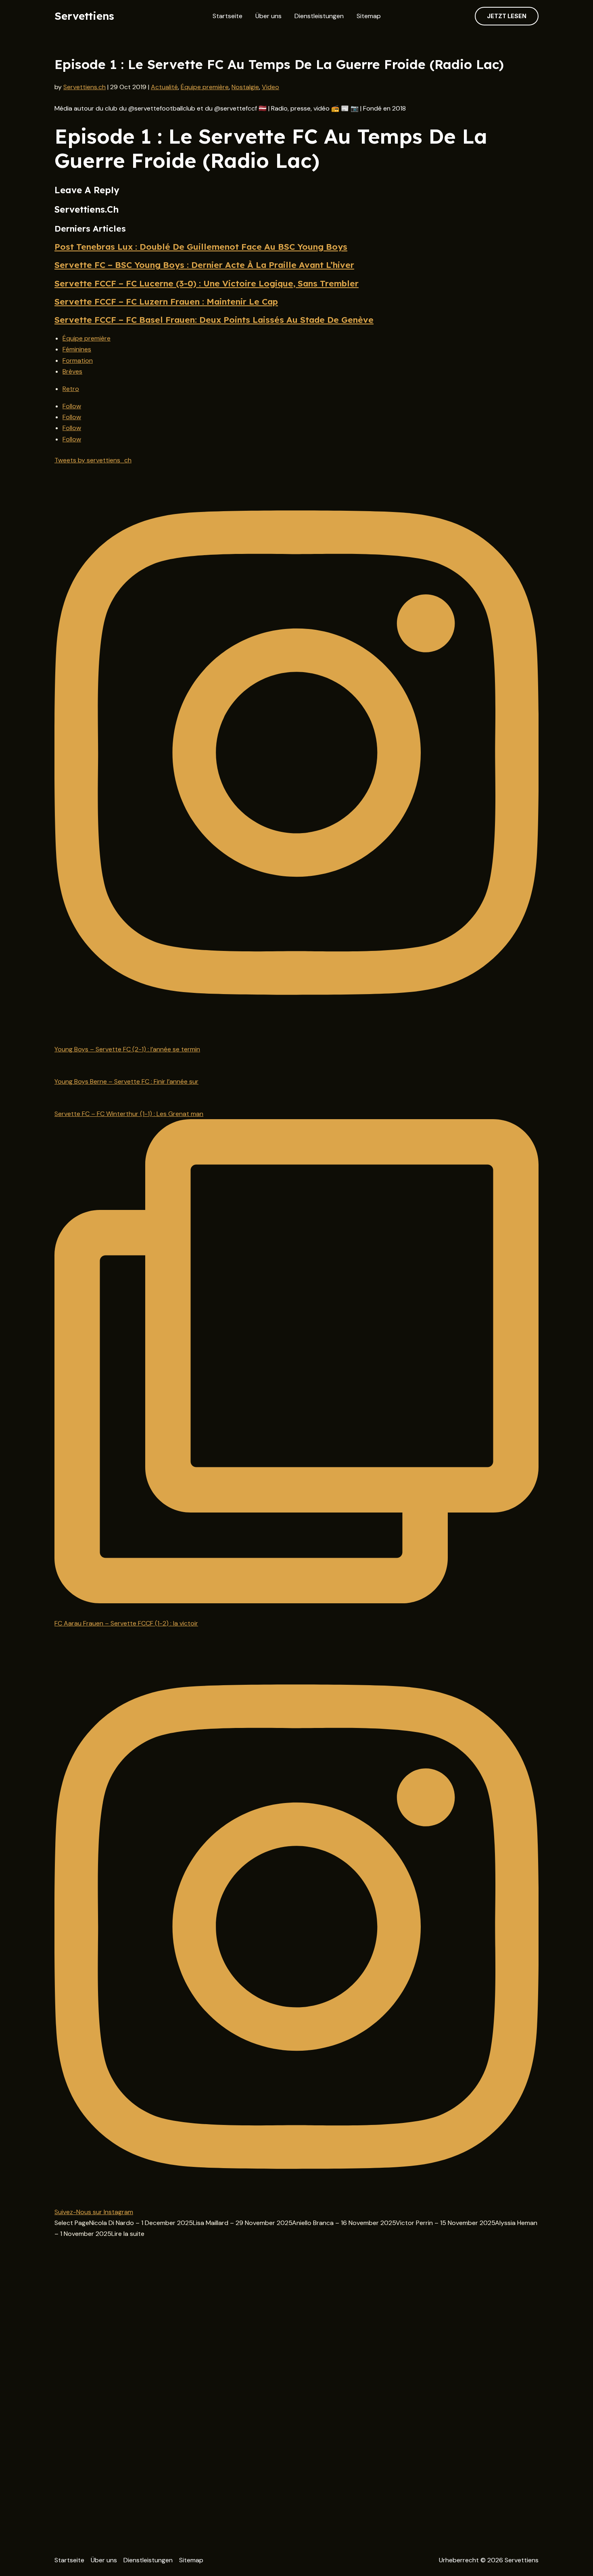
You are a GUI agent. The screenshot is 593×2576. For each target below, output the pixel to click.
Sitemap (369, 16)
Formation (78, 360)
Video (270, 87)
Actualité (164, 87)
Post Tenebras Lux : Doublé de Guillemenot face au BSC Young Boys (201, 247)
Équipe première (205, 87)
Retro (71, 389)
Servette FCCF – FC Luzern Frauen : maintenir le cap (166, 301)
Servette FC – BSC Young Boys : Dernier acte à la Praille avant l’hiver (204, 265)
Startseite (228, 16)
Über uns (268, 16)
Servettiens (84, 16)
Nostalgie (245, 87)
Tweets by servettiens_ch (93, 460)
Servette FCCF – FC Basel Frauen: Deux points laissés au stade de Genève (214, 320)
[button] (507, 16)
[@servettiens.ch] (296, 754)
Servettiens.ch (85, 87)
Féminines (77, 349)
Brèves (72, 371)
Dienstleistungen (319, 16)
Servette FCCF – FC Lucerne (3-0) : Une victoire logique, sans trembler (207, 283)
